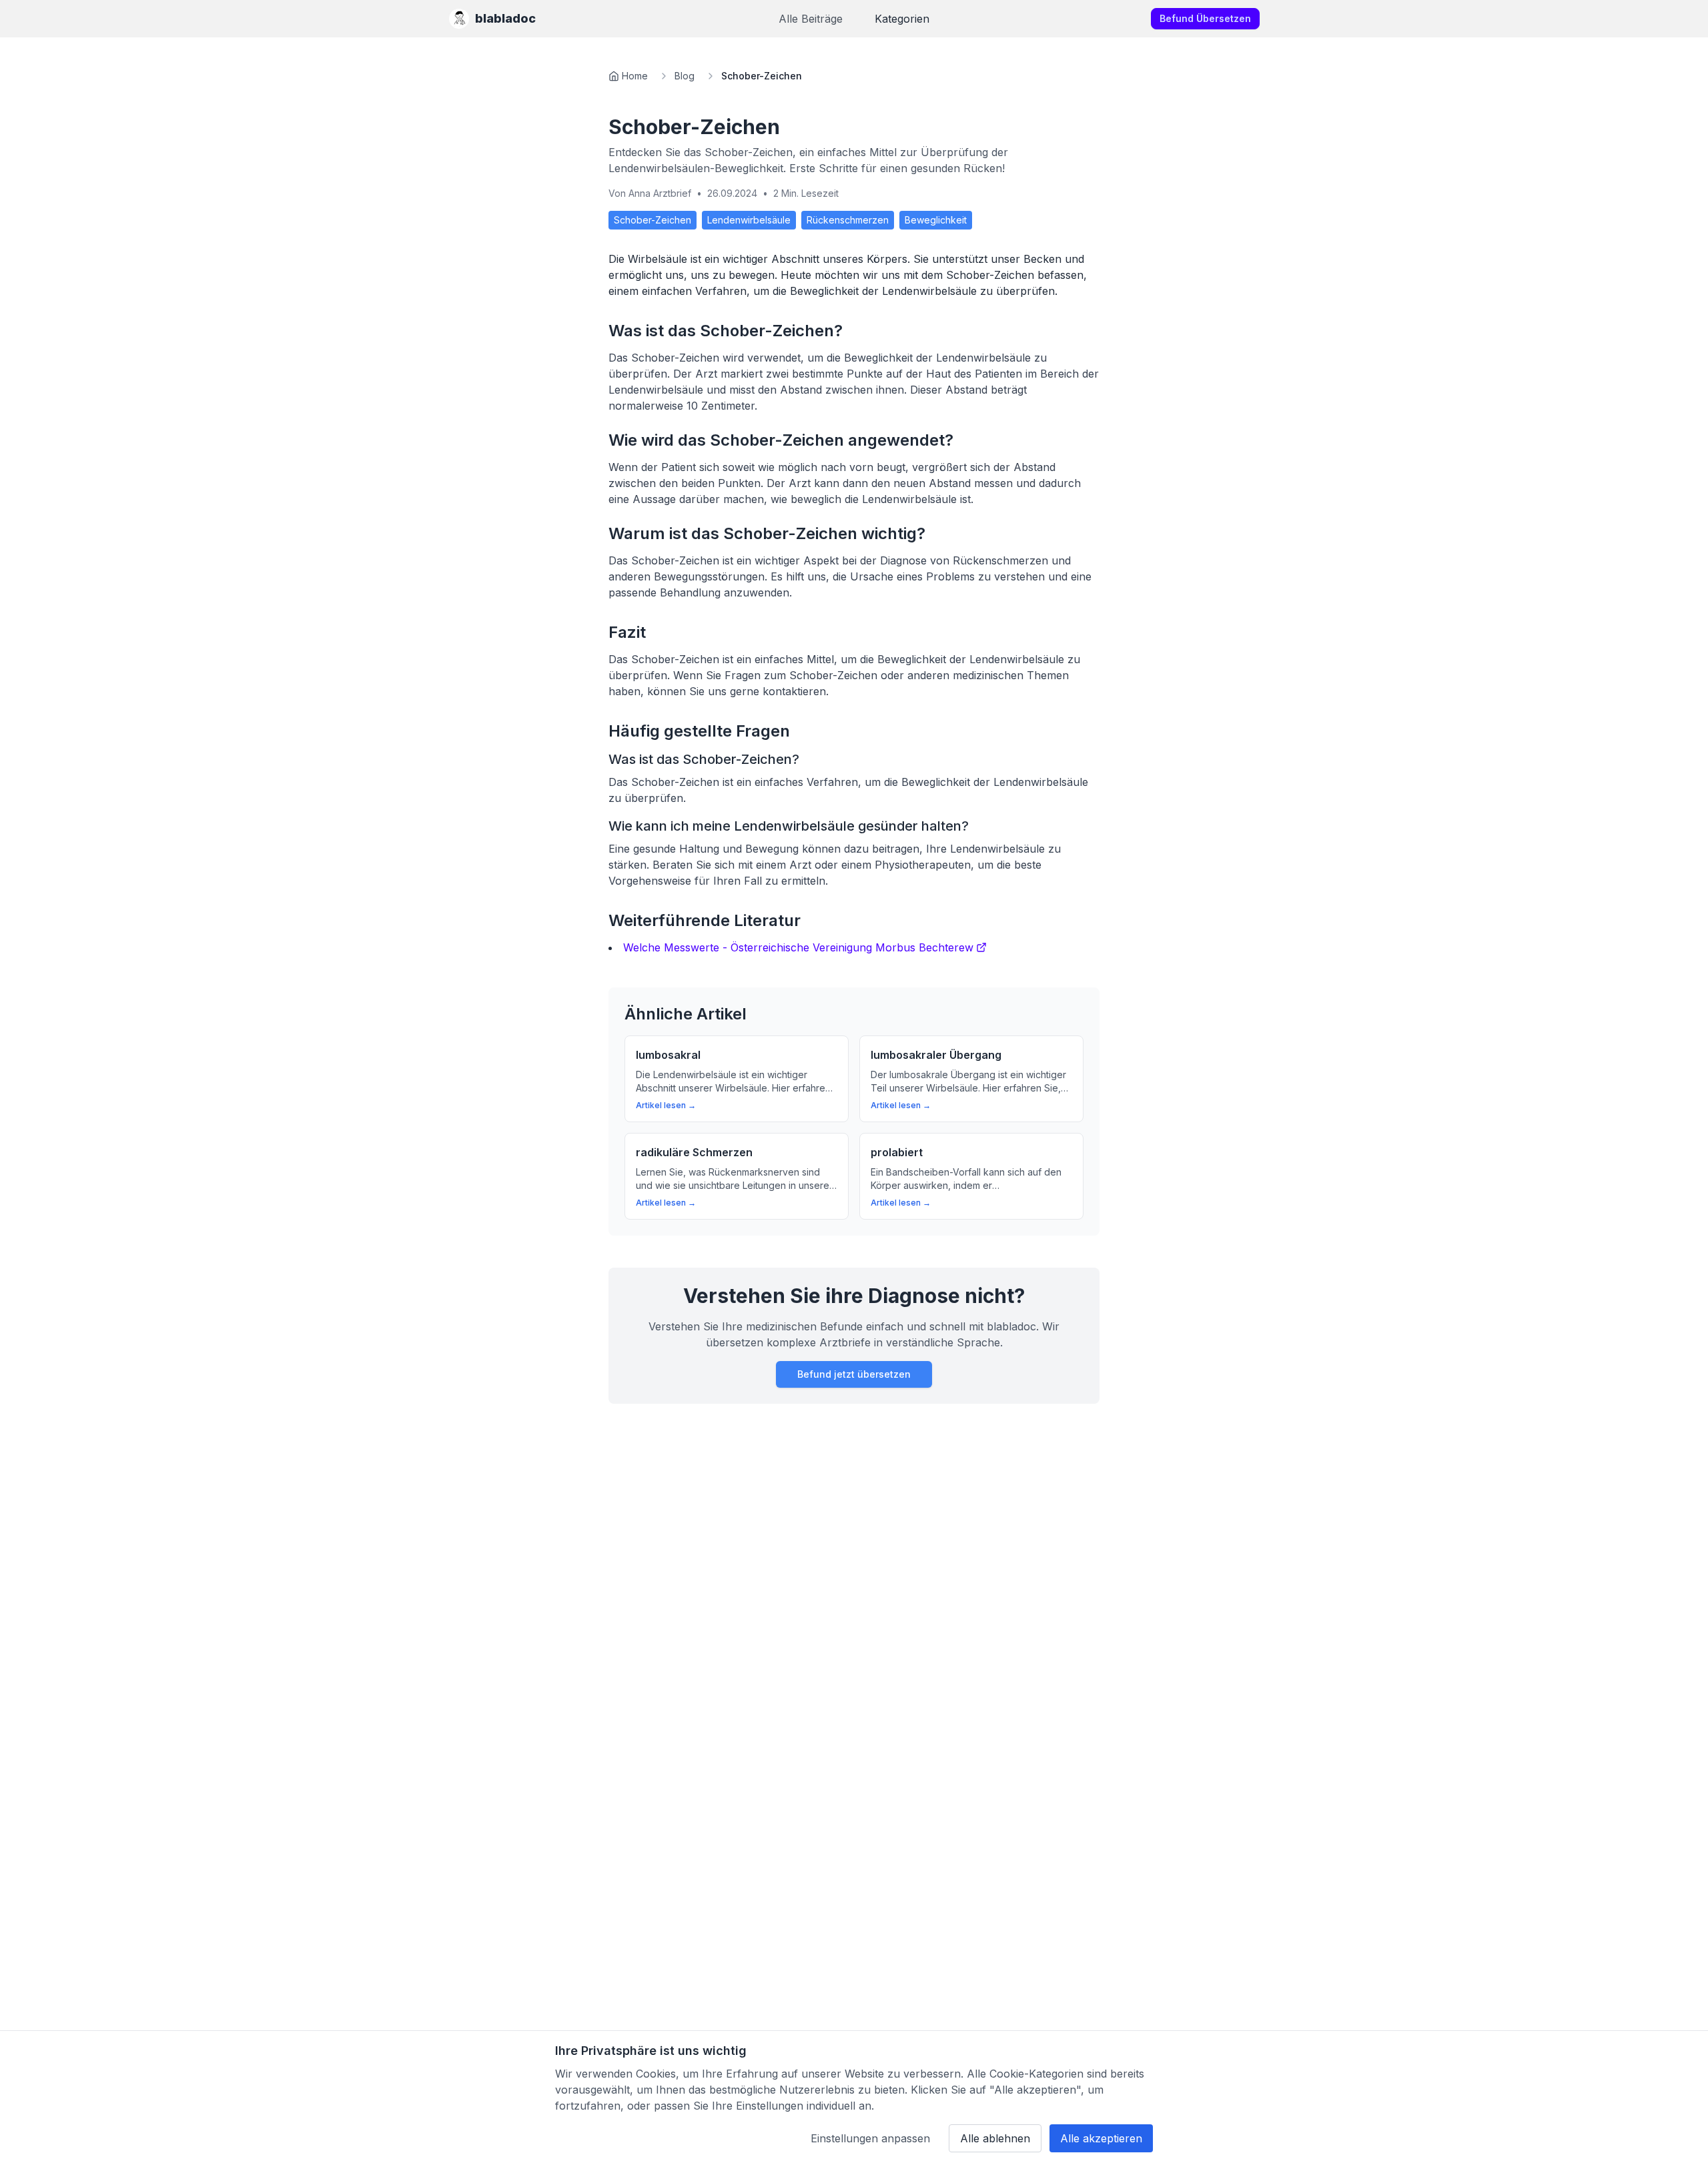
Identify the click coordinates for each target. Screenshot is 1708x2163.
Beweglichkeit (936, 220)
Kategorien (902, 19)
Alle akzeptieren (1101, 2138)
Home (635, 76)
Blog (685, 76)
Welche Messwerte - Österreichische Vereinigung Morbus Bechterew (798, 947)
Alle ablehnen (995, 2138)
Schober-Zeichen (653, 220)
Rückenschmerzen (848, 220)
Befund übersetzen (1205, 18)
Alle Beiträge (811, 19)
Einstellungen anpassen (870, 2138)
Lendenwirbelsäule (749, 220)
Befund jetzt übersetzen (854, 1374)
